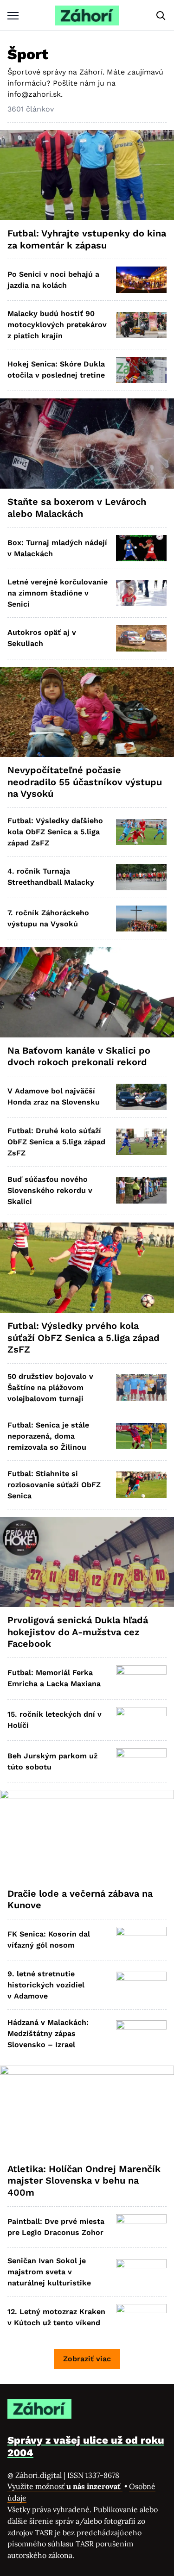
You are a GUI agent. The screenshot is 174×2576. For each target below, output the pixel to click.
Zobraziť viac (87, 2359)
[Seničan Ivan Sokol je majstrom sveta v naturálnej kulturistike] (141, 2272)
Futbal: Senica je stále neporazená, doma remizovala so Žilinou (48, 1436)
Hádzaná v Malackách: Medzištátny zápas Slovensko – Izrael (48, 2033)
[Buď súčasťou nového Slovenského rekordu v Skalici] (141, 1190)
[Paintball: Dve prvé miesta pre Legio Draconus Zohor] (141, 2227)
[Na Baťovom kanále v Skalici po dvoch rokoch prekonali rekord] (87, 992)
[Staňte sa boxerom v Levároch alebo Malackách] (87, 444)
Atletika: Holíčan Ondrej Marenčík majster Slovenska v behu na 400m (84, 2181)
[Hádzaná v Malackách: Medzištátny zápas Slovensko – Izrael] (141, 2033)
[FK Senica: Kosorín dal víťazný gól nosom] (141, 1940)
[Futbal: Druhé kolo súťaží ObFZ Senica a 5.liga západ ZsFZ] (141, 1142)
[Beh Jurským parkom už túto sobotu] (141, 1761)
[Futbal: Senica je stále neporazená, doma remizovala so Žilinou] (141, 1436)
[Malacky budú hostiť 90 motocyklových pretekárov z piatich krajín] (141, 325)
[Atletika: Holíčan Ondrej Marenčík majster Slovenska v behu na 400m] (87, 2111)
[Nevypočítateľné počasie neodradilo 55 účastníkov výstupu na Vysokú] (87, 712)
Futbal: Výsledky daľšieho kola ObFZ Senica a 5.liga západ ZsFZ (55, 832)
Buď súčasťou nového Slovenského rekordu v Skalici (50, 1190)
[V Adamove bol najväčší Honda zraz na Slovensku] (141, 1097)
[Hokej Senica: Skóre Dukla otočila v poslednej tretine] (141, 370)
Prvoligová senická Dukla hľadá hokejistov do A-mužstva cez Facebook (78, 1632)
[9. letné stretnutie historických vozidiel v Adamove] (141, 1985)
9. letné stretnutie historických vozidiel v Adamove (46, 1985)
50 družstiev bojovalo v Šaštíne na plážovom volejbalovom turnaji (50, 1387)
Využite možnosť (65, 2486)
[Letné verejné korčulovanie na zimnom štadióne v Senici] (141, 593)
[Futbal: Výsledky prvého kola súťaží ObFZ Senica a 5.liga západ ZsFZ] (87, 1268)
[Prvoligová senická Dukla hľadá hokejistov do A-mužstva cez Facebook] (87, 1562)
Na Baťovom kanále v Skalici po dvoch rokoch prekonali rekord (79, 1056)
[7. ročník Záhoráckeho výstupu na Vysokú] (141, 919)
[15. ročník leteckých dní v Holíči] (141, 1720)
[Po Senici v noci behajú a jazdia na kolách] (141, 280)
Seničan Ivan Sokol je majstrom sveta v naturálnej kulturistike (49, 2272)
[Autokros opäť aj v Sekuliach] (141, 638)
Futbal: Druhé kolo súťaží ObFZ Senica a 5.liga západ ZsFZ (56, 1142)
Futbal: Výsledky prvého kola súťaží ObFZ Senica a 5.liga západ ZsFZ (84, 1338)
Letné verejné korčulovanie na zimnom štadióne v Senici (58, 593)
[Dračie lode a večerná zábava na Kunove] (87, 1835)
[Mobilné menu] (13, 16)
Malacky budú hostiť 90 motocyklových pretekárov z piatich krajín (57, 325)
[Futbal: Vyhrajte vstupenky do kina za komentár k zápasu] (87, 175)
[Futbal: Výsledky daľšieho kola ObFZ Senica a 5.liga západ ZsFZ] (141, 832)
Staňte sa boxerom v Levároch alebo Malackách (77, 508)
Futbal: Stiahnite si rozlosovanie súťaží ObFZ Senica (54, 1485)
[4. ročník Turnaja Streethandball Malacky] (141, 877)
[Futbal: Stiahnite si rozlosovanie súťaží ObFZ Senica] (141, 1485)
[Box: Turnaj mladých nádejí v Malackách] (141, 548)
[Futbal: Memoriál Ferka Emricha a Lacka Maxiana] (141, 1679)
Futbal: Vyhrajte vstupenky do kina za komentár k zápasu (87, 239)
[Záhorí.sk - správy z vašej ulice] (87, 16)
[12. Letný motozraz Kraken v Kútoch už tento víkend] (141, 2317)
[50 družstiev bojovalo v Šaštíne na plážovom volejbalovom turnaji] (141, 1387)
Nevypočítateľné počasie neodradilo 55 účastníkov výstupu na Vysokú (85, 782)
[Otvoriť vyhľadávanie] (161, 16)
